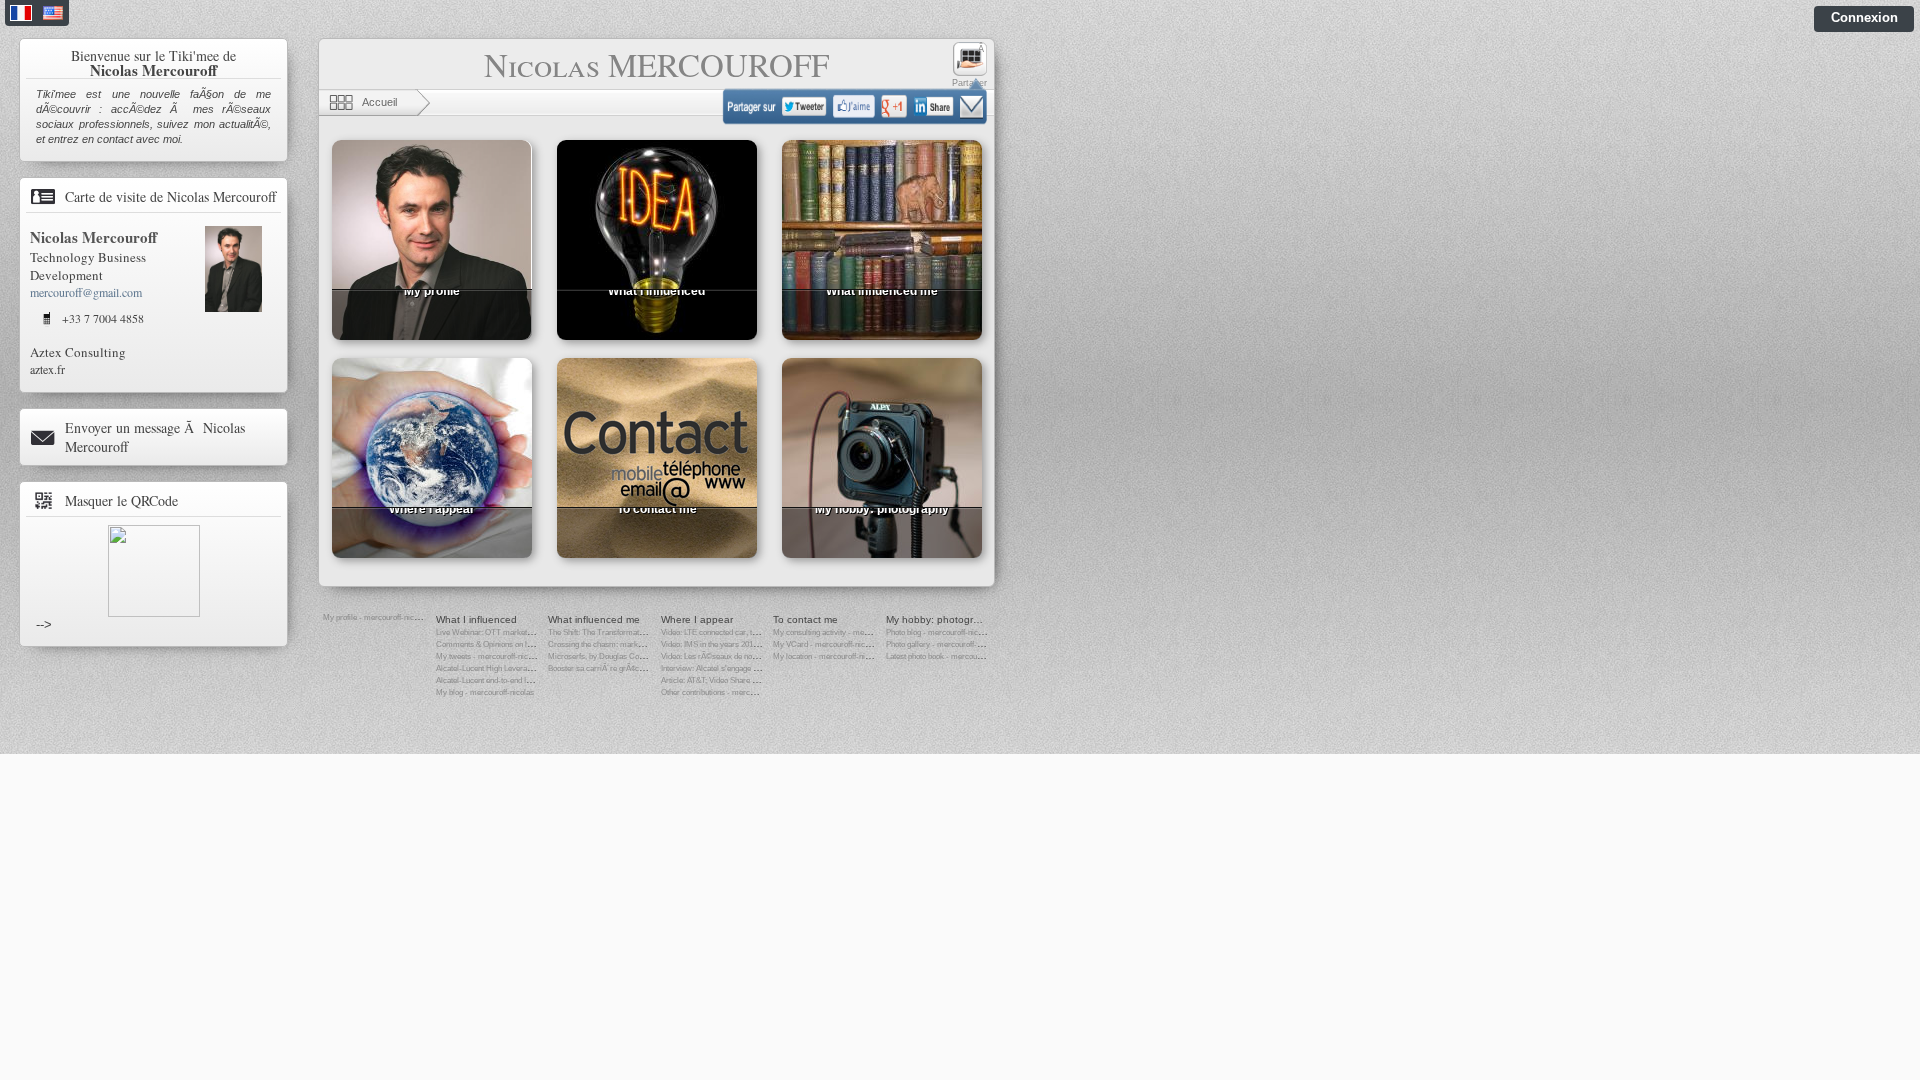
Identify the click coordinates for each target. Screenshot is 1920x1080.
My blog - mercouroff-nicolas (485, 692)
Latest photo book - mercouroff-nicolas (950, 656)
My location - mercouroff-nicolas (828, 656)
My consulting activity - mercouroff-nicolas (845, 632)
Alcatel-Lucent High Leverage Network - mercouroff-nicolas (536, 668)
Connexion (1864, 17)
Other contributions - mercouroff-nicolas (728, 692)
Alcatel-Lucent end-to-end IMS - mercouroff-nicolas (522, 680)
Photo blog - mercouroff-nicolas (939, 632)
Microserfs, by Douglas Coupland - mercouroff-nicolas (640, 656)
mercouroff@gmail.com (86, 292)
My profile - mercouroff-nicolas (375, 617)
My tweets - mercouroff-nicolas (489, 656)
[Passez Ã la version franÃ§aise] (21, 15)
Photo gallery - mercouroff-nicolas (943, 644)
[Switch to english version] (53, 15)
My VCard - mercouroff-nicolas (826, 644)
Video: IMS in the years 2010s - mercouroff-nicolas (746, 644)
